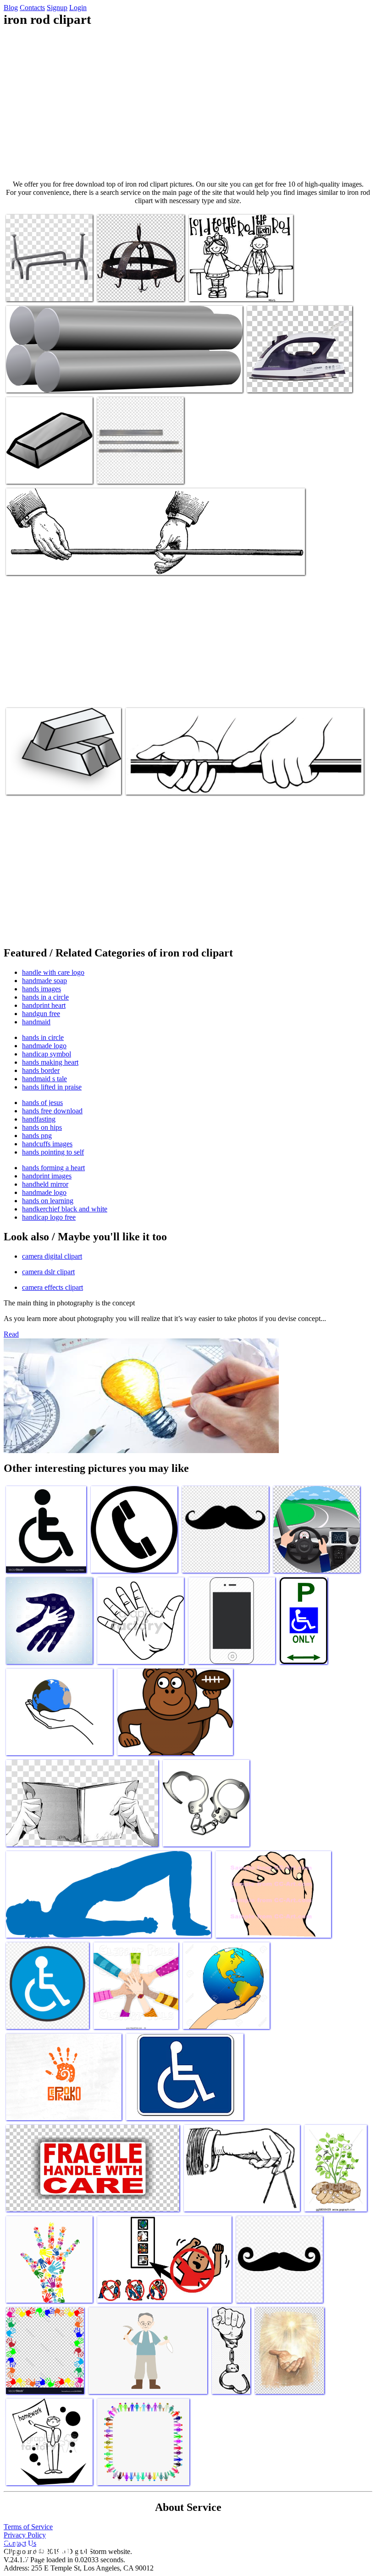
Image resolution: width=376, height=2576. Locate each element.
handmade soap (44, 981)
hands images (41, 989)
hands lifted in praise (52, 1087)
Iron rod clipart (28, 289)
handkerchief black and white (65, 1209)
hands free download (52, 1111)
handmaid (36, 1022)
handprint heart (44, 1005)
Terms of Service (28, 2527)
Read (11, 1334)
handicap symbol (47, 1054)
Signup (57, 8)
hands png (37, 1136)
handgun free (41, 1014)
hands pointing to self (53, 1152)
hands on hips (42, 1127)
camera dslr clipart (48, 1272)
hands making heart (50, 1062)
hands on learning (48, 1201)
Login (78, 8)
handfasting (39, 1119)
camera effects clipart (53, 1287)
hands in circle (43, 1037)
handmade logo (44, 1046)
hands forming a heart (53, 1168)
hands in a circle (45, 997)
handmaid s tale (44, 1079)
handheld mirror (45, 1184)
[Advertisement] (188, 104)
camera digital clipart (52, 1256)
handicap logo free (49, 1217)
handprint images (47, 1176)
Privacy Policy (25, 2535)
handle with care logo (53, 972)
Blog (11, 8)
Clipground (46, 2548)
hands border (41, 1070)
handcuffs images (47, 1144)
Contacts (32, 8)
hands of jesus (42, 1103)
